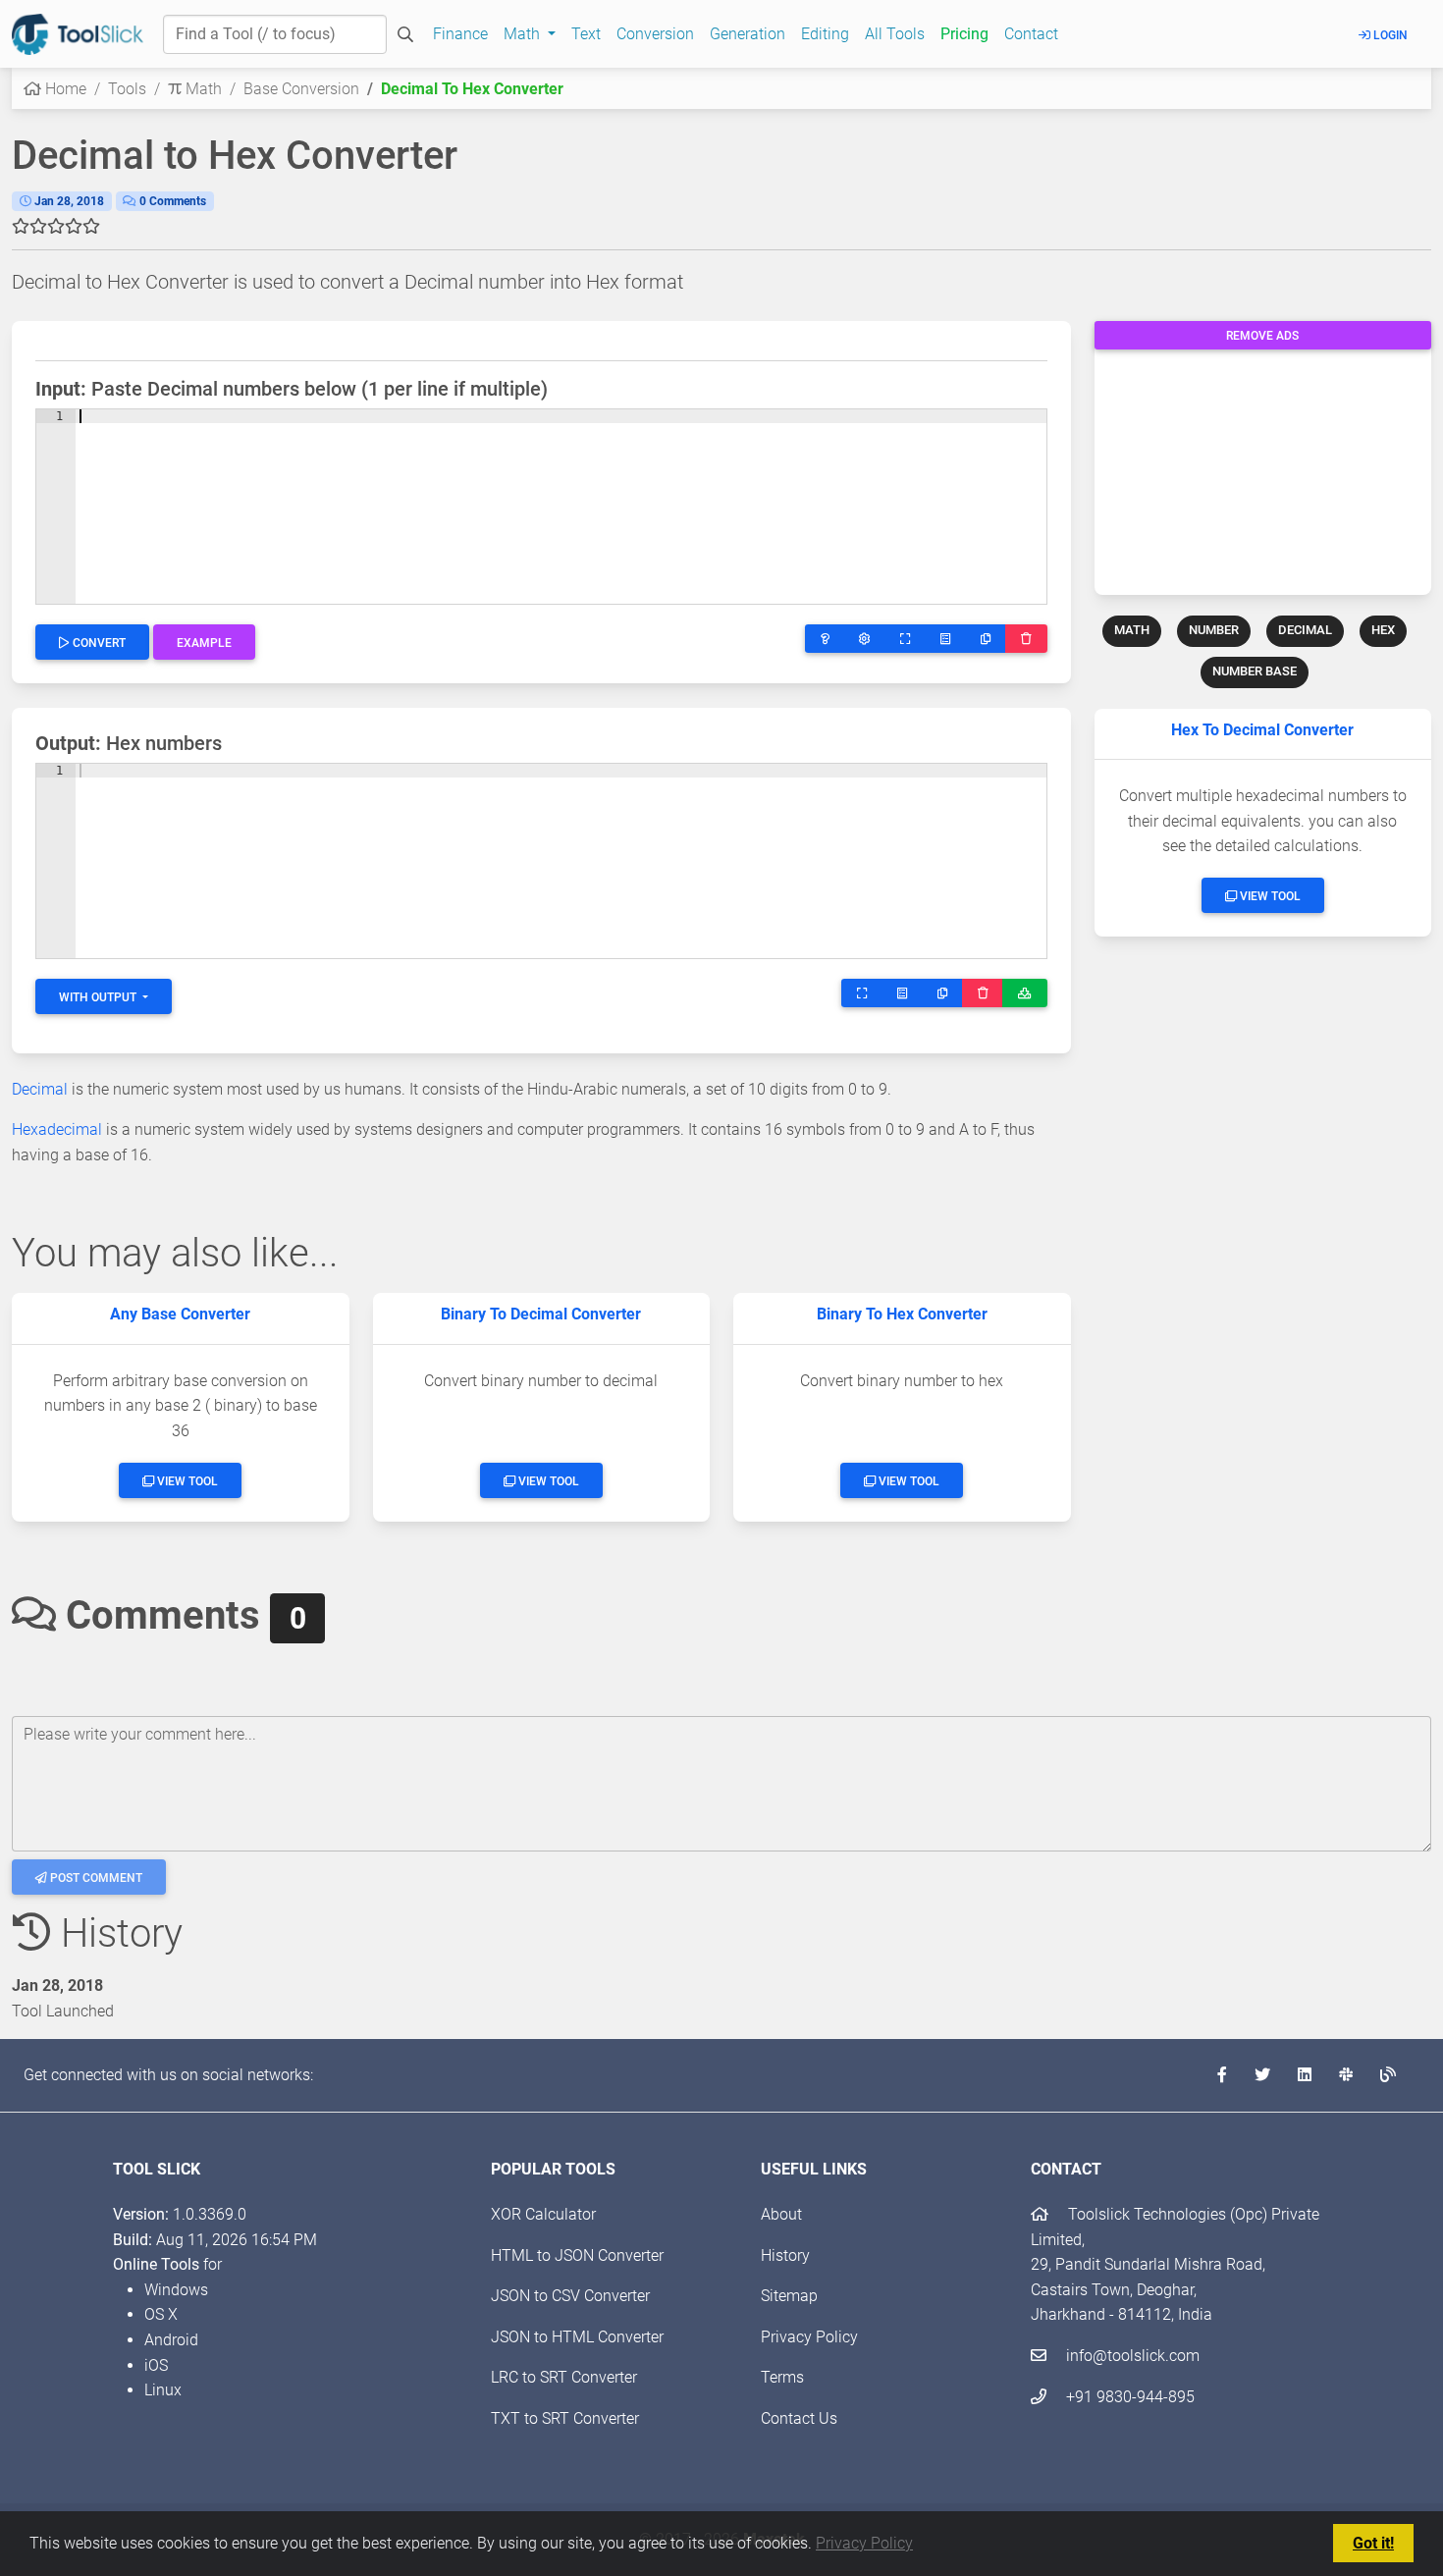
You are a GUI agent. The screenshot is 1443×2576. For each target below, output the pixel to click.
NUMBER (1214, 630)
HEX (1383, 630)
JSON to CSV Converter (570, 2296)
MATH (1132, 630)
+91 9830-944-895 (1128, 2397)
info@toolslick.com (1131, 2356)
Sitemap (789, 2296)
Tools (127, 89)
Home (64, 89)
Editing (825, 34)
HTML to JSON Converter (577, 2255)
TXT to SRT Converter (565, 2418)
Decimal (40, 1089)
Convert (98, 643)
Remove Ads (1262, 336)
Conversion (655, 34)
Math (202, 89)
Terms (782, 2377)
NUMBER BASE (1255, 671)
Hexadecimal (57, 1129)
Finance (460, 34)
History (785, 2255)
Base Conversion (301, 89)
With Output (99, 997)
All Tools (895, 34)
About (781, 2214)
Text (586, 34)
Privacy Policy (864, 2543)
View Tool (1269, 896)
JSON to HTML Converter (577, 2337)
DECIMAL (1305, 630)
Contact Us (799, 2418)
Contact (1031, 34)
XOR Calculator (543, 2214)
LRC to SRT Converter (564, 2377)
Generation (748, 34)
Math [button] (524, 34)
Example (204, 643)
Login (1389, 35)
